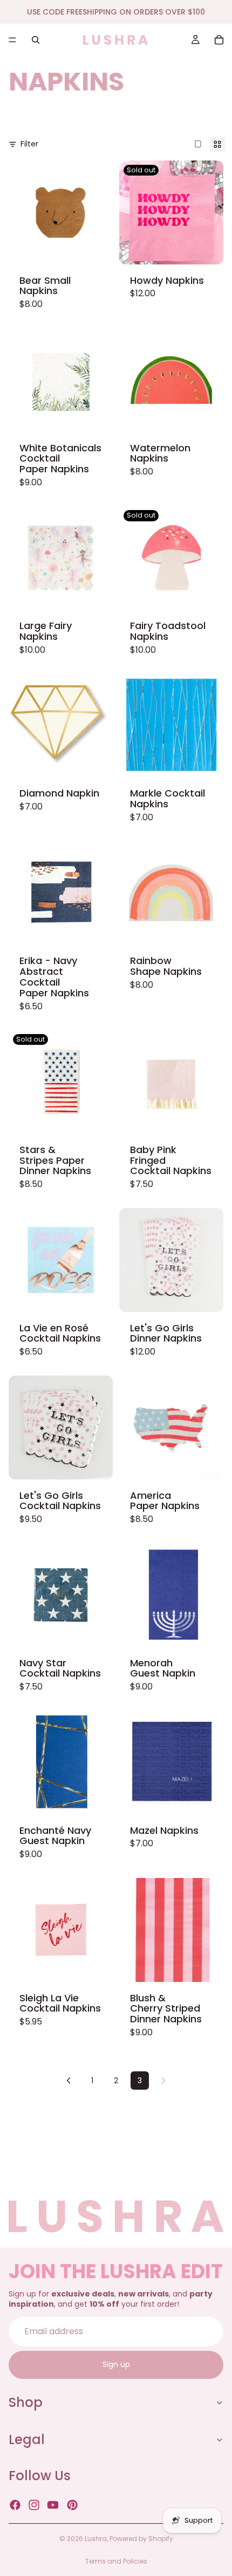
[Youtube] (53, 2505)
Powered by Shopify (141, 2539)
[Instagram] (34, 2505)
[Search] (36, 40)
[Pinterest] (72, 2505)
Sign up (116, 2365)
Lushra (96, 2539)
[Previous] (69, 2081)
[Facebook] (15, 2505)
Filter (29, 144)
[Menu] (12, 40)
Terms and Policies (116, 2561)
